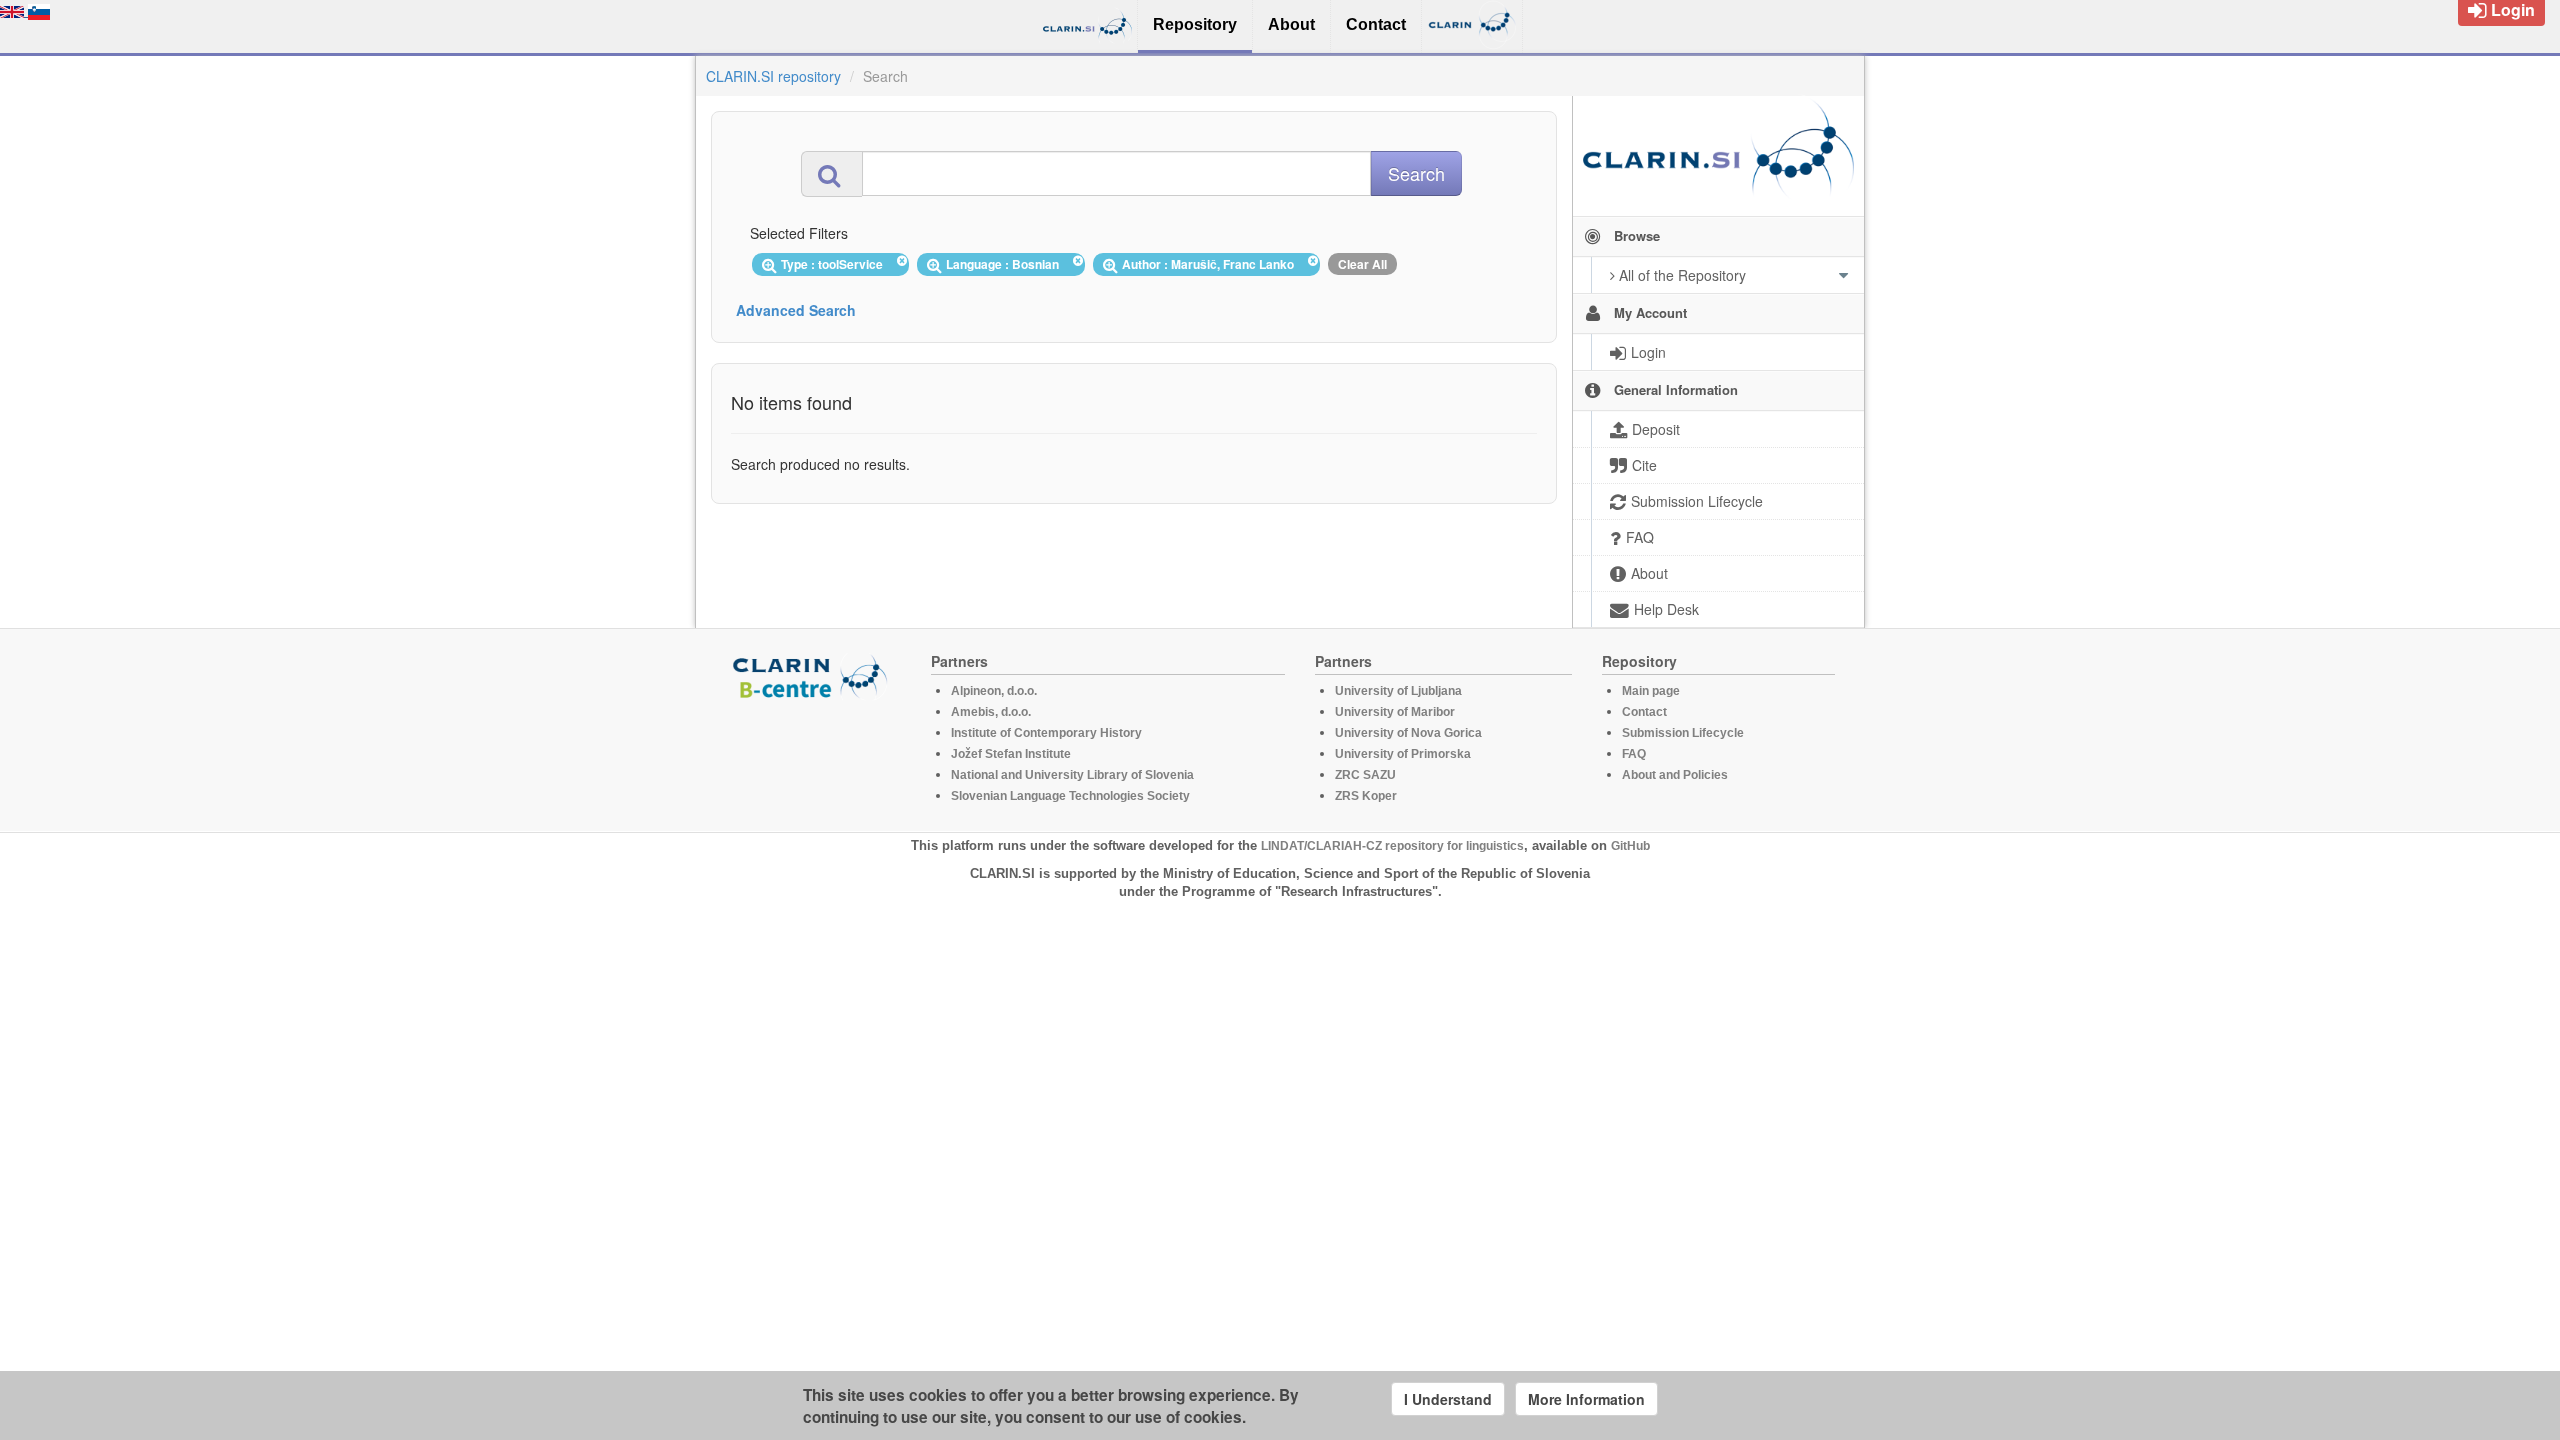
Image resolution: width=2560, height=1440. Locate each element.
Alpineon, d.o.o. (994, 691)
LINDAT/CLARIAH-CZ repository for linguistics (1392, 846)
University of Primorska (1403, 754)
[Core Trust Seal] (813, 757)
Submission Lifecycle (1683, 733)
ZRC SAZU (1365, 775)
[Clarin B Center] (813, 675)
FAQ (1634, 754)
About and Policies (1675, 775)
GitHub (1630, 846)
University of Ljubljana (1398, 691)
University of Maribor (1395, 712)
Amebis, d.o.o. (991, 712)
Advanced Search (796, 310)
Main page (1651, 691)
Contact (1644, 712)
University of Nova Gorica (1408, 733)
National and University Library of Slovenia (1072, 775)
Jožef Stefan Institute (1011, 754)
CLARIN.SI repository (773, 76)
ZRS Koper (1366, 796)
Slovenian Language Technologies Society (1070, 796)
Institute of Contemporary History (1046, 733)
